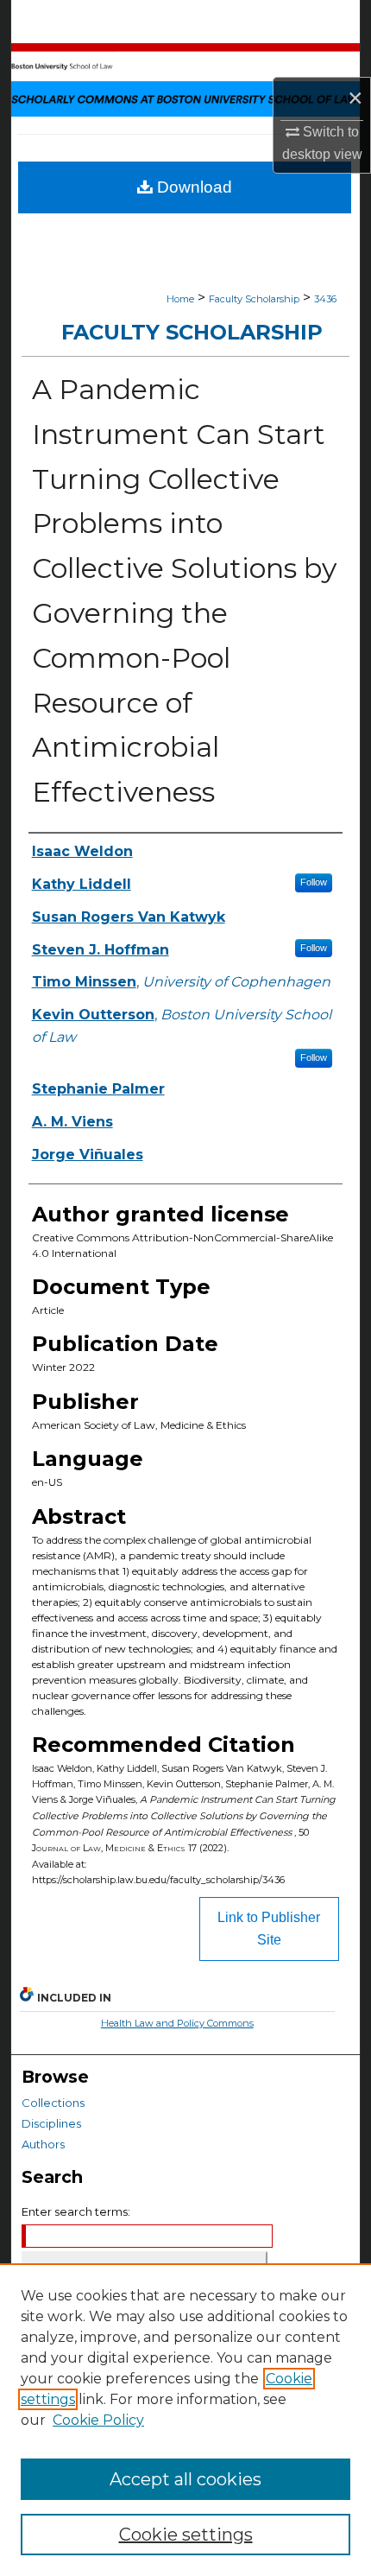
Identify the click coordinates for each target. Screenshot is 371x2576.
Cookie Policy (98, 2420)
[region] (185, 2420)
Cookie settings (186, 2535)
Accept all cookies (185, 2479)
